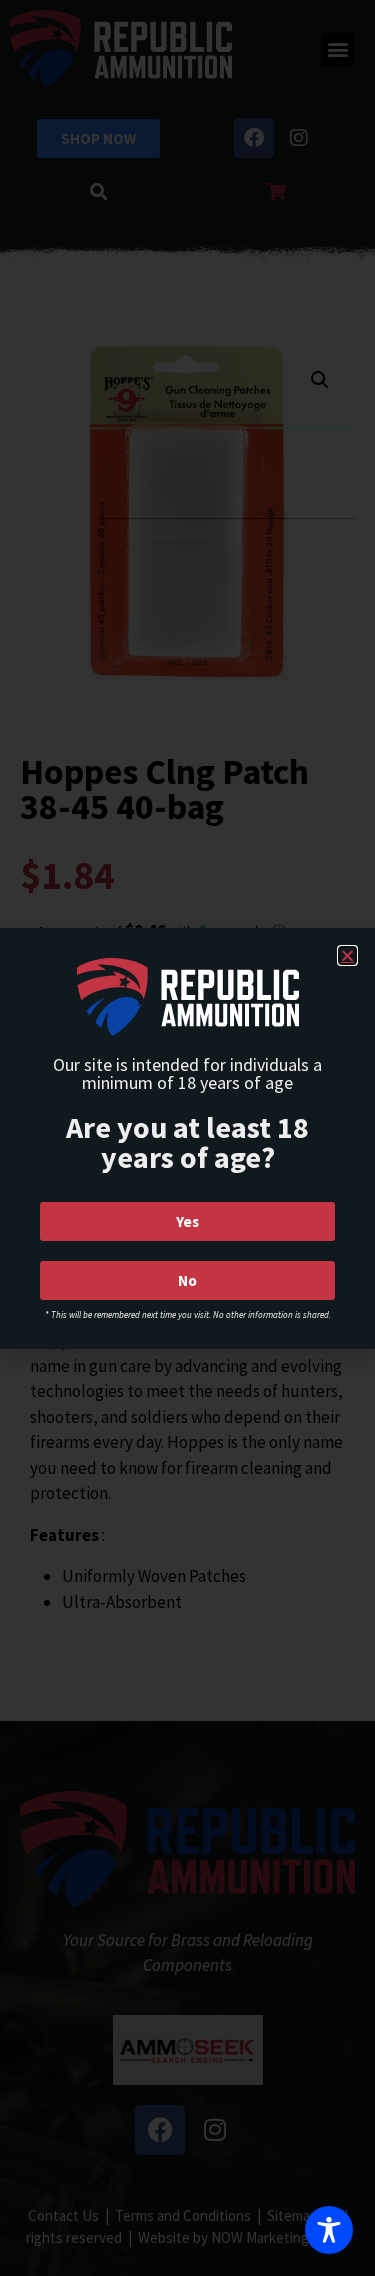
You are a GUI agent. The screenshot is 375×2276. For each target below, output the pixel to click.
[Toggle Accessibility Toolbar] (329, 2230)
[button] (347, 955)
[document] (187, 1138)
